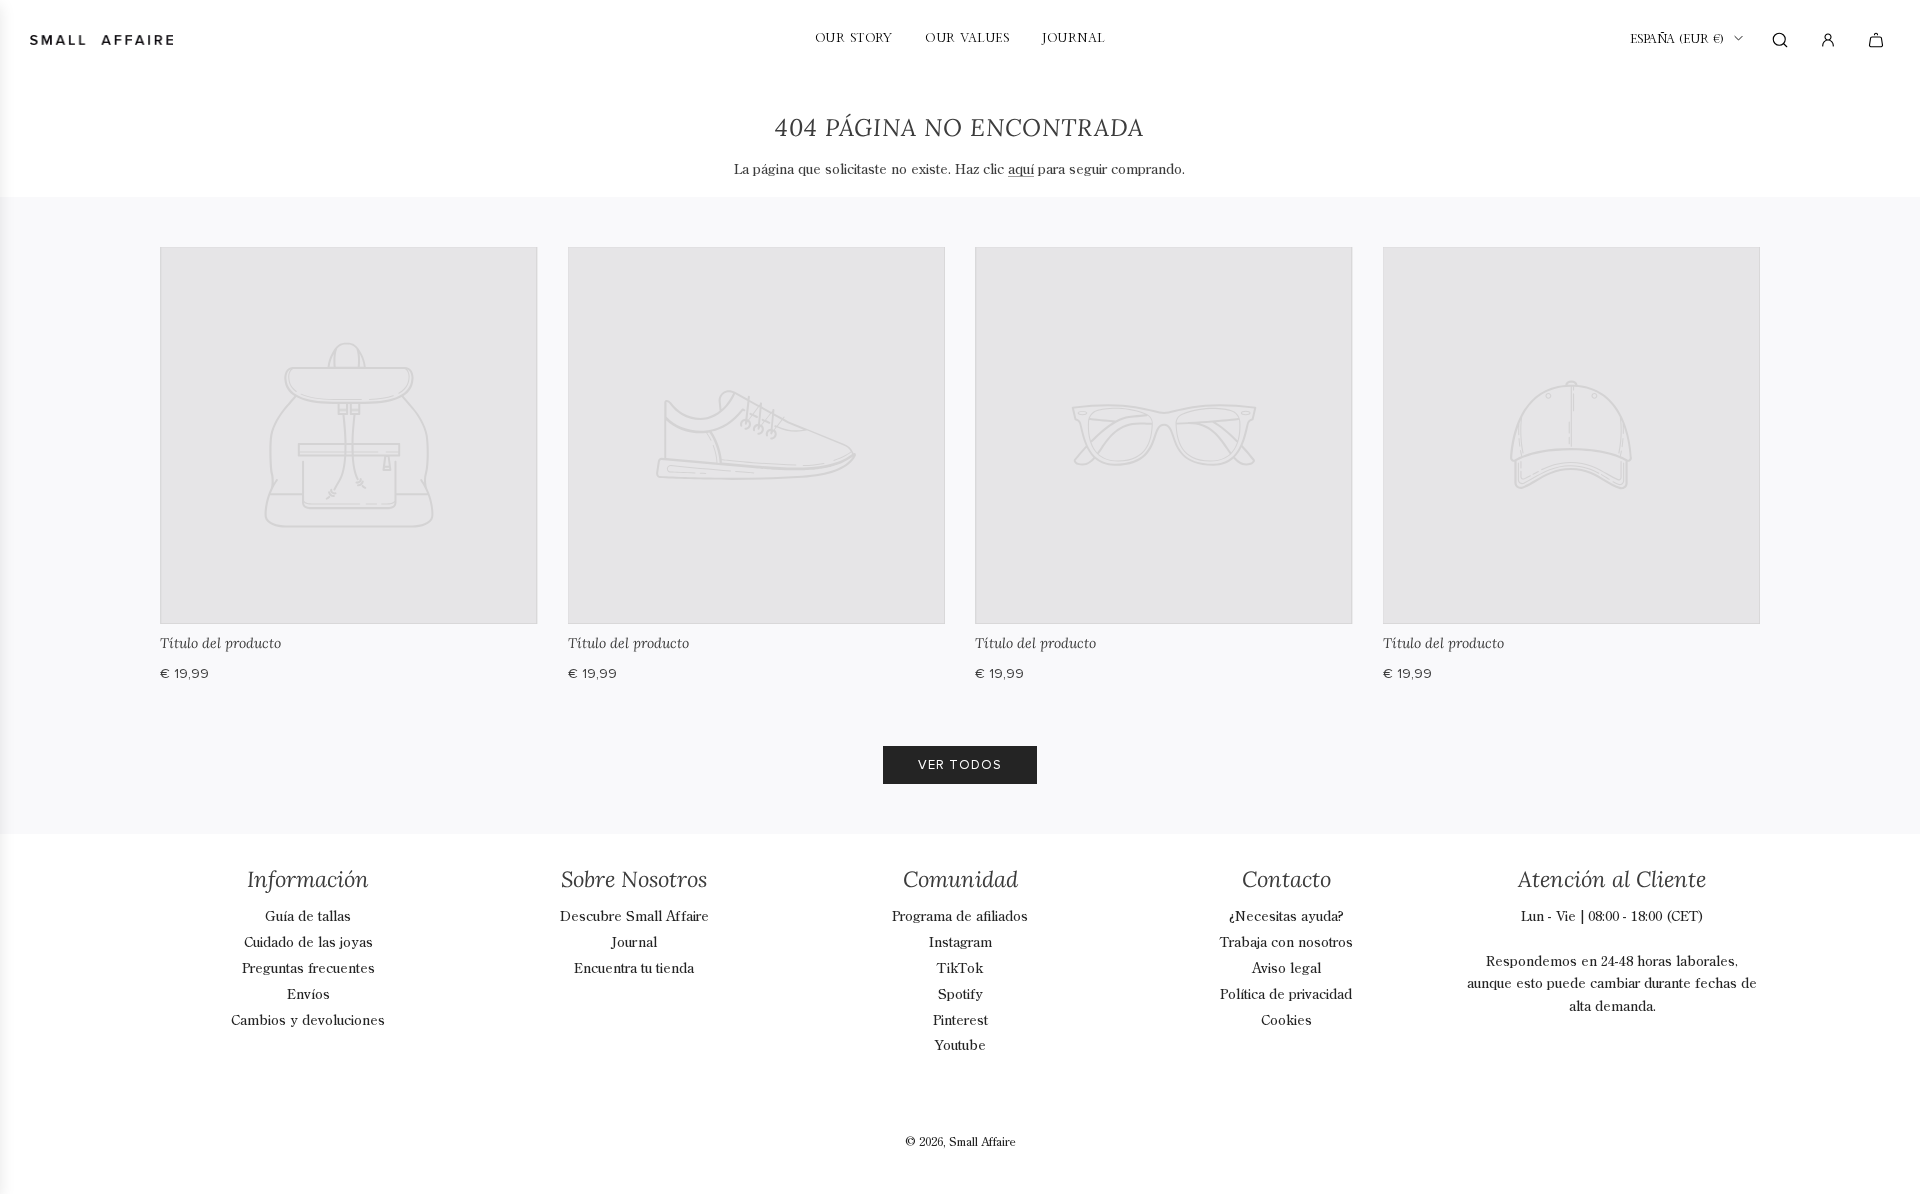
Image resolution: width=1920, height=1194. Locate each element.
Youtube (960, 1046)
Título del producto (220, 643)
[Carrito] (1878, 40)
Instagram (960, 943)
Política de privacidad (1286, 995)
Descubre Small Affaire (634, 917)
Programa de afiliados (960, 917)
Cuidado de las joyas (308, 943)
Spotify (960, 995)
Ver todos (960, 765)
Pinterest (960, 1021)
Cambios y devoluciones (308, 1021)
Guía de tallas (308, 917)
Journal (634, 943)
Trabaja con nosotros (1286, 943)
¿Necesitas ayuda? (1286, 917)
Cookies (1286, 1021)
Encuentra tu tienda (634, 969)
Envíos (308, 995)
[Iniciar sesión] (1828, 40)
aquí (1021, 170)
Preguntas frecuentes (308, 969)
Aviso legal (1286, 969)
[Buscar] (1780, 40)
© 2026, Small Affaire (960, 1143)
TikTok (960, 969)
